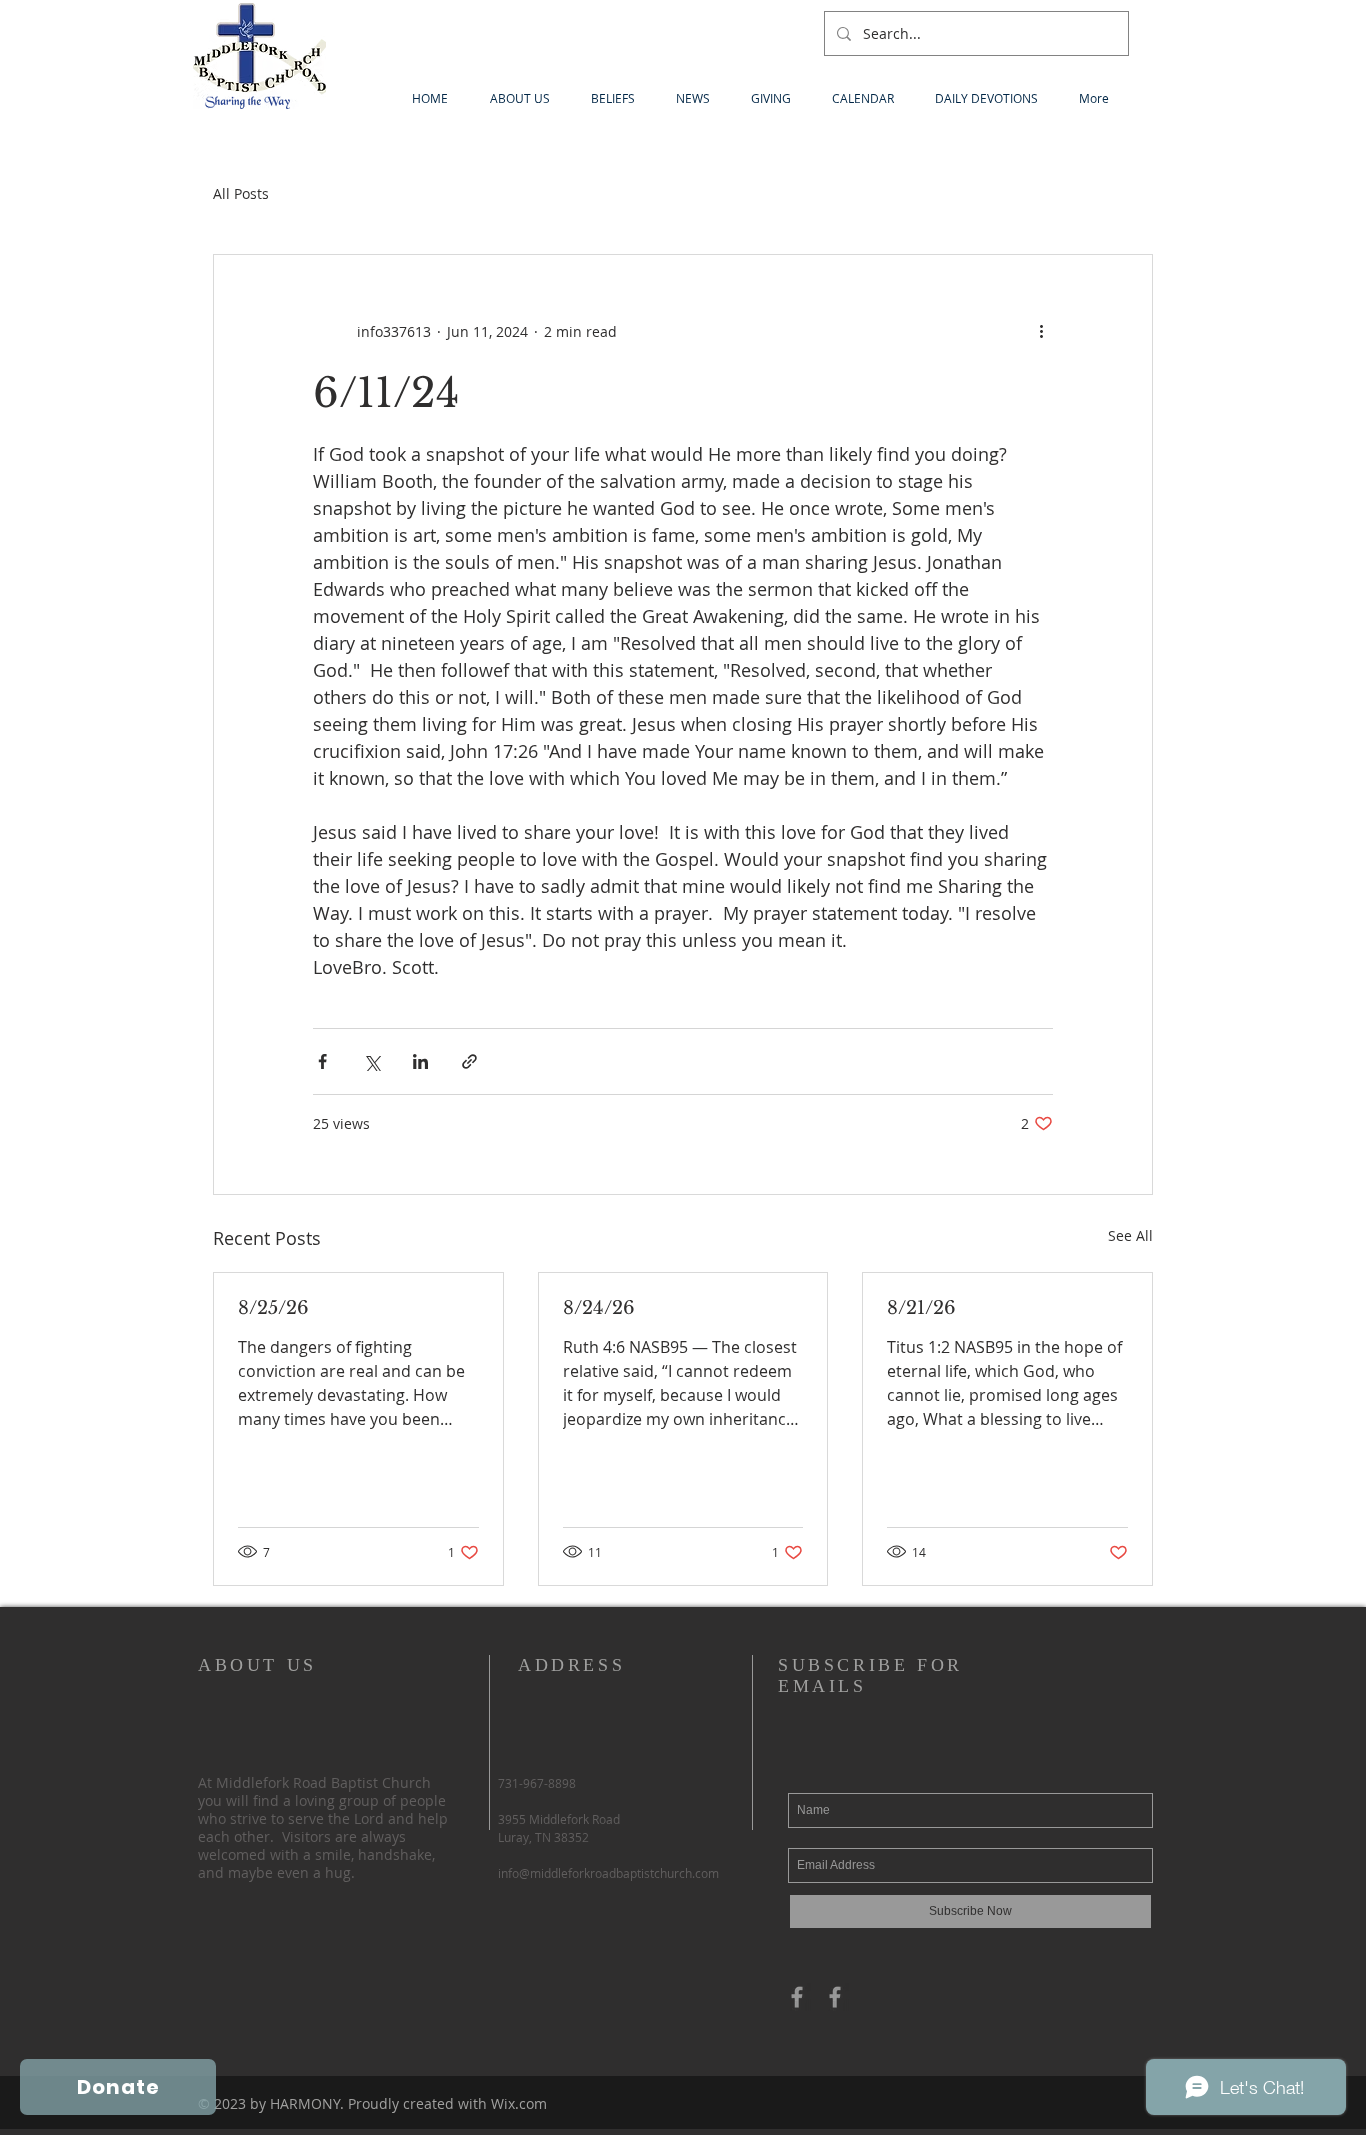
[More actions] (1041, 331)
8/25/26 (273, 1308)
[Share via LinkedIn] (420, 1061)
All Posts (241, 193)
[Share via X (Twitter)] (371, 1061)
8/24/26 (599, 1308)
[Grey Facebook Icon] (797, 1997)
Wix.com (519, 2103)
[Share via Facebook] (322, 1061)
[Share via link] (469, 1061)
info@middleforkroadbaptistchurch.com (608, 1873)
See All (1130, 1235)
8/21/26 (921, 1308)
